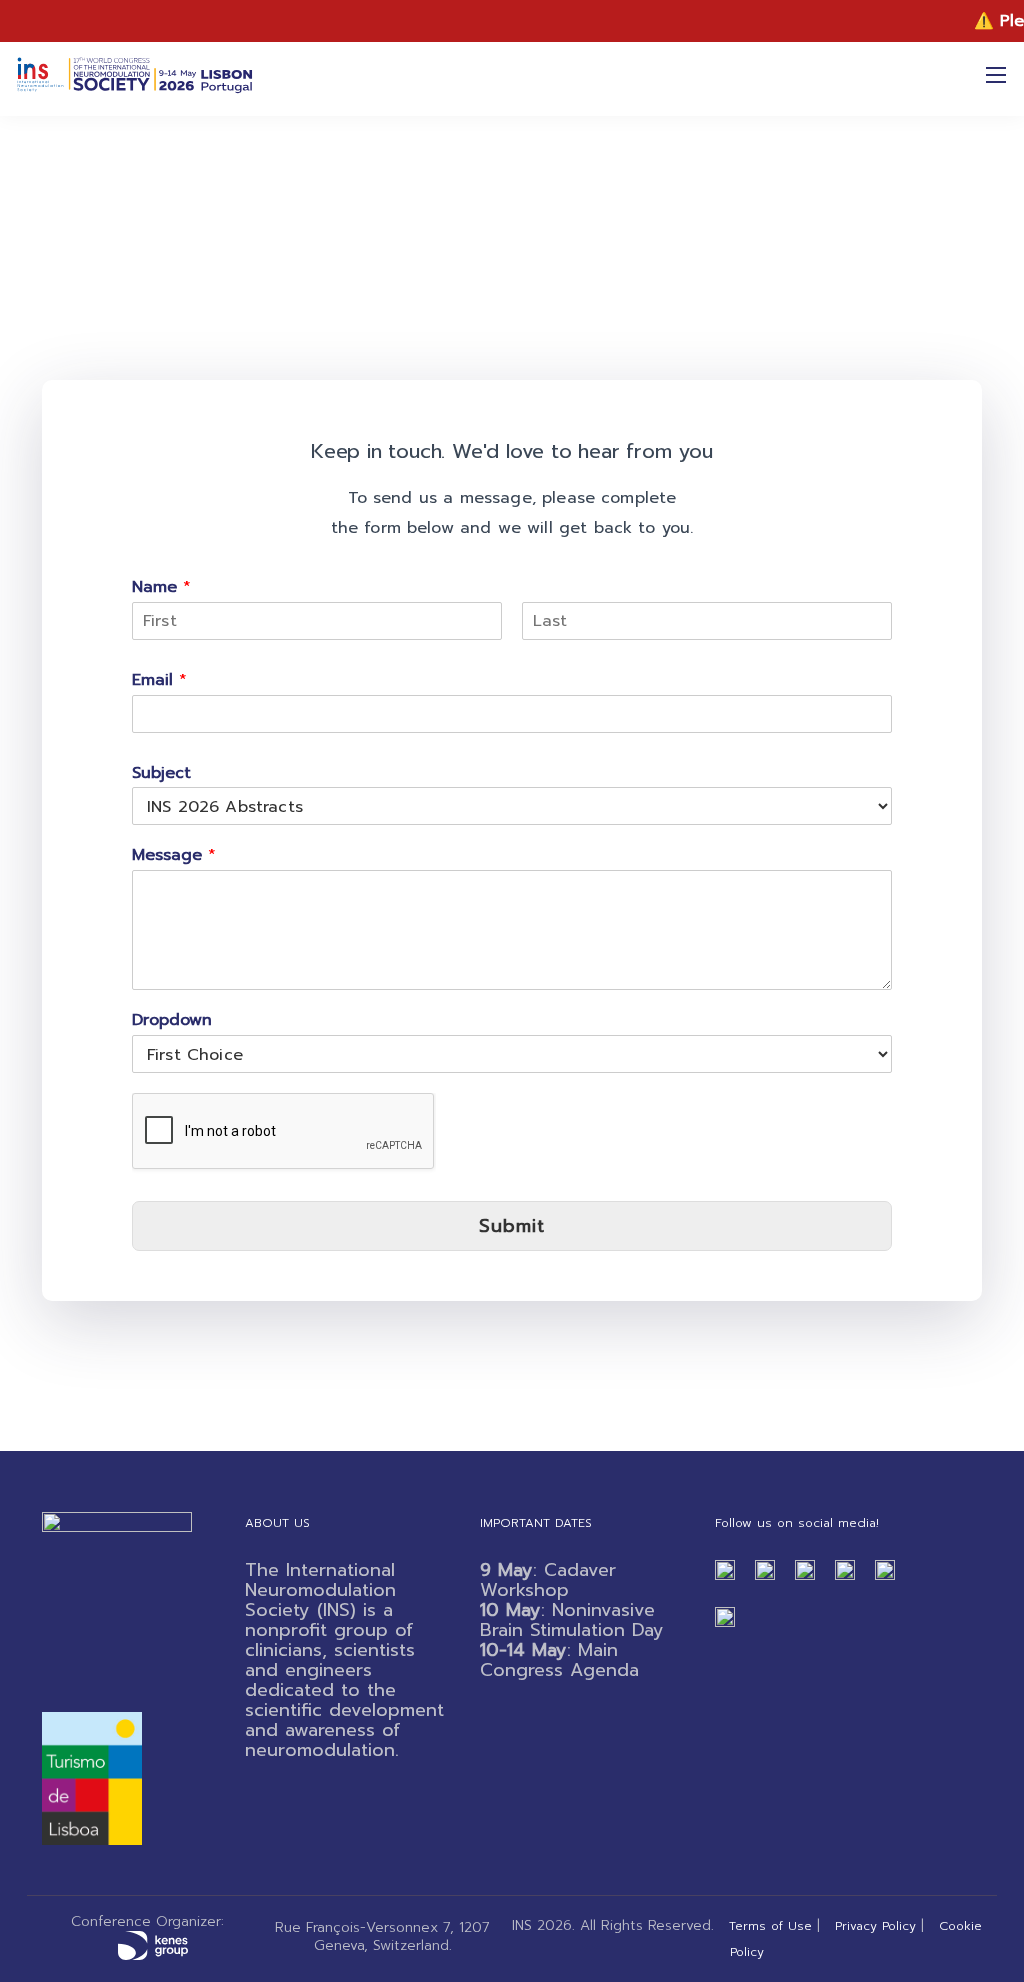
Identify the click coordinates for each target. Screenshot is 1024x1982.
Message (174, 855)
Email (159, 680)
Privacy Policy (875, 1926)
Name (161, 587)
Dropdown (172, 1020)
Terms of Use (770, 1926)
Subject (161, 773)
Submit (512, 1226)
